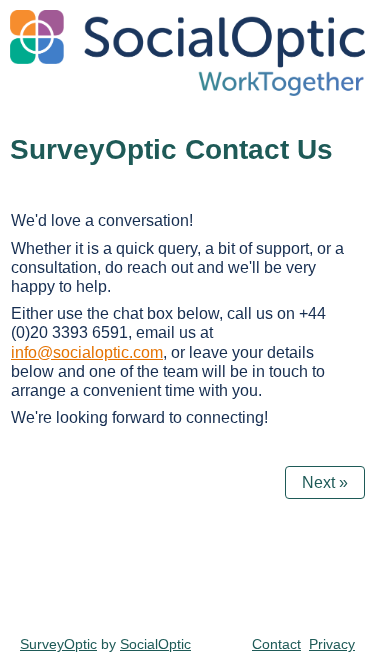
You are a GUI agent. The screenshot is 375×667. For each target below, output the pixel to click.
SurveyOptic (58, 644)
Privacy (332, 644)
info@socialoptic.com (87, 352)
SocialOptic (155, 644)
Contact (276, 644)
